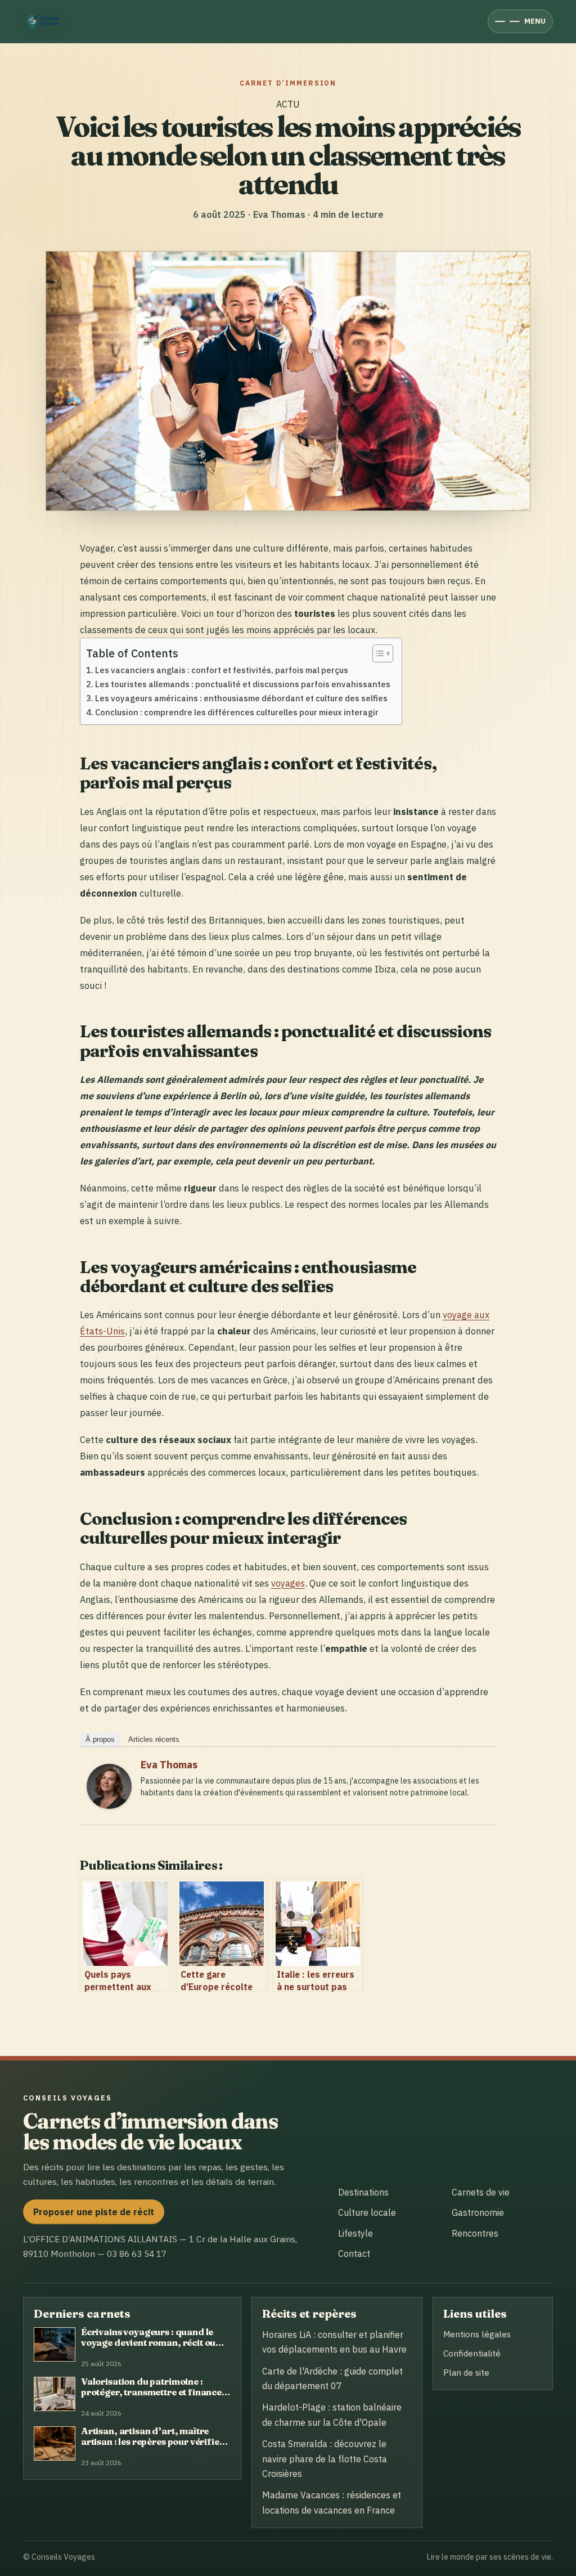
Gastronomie (478, 2212)
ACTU (288, 104)
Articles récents (154, 1739)
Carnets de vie (481, 2192)
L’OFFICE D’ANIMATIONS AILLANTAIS (100, 2239)
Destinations (363, 2192)
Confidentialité (472, 2353)
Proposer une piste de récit (94, 2212)
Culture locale (367, 2212)
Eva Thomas (169, 1765)
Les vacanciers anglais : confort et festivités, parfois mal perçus (222, 670)
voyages (288, 1583)
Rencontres (475, 2233)
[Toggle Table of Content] (377, 653)
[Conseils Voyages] (45, 21)
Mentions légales (477, 2334)
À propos (100, 1739)
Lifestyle (355, 2233)
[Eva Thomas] (109, 1805)
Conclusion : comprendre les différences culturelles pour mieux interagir (237, 712)
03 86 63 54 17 (137, 2254)
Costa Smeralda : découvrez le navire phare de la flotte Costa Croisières (325, 2459)
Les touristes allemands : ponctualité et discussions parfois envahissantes (243, 684)
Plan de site (466, 2372)
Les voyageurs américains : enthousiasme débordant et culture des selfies (241, 698)
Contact (354, 2254)
